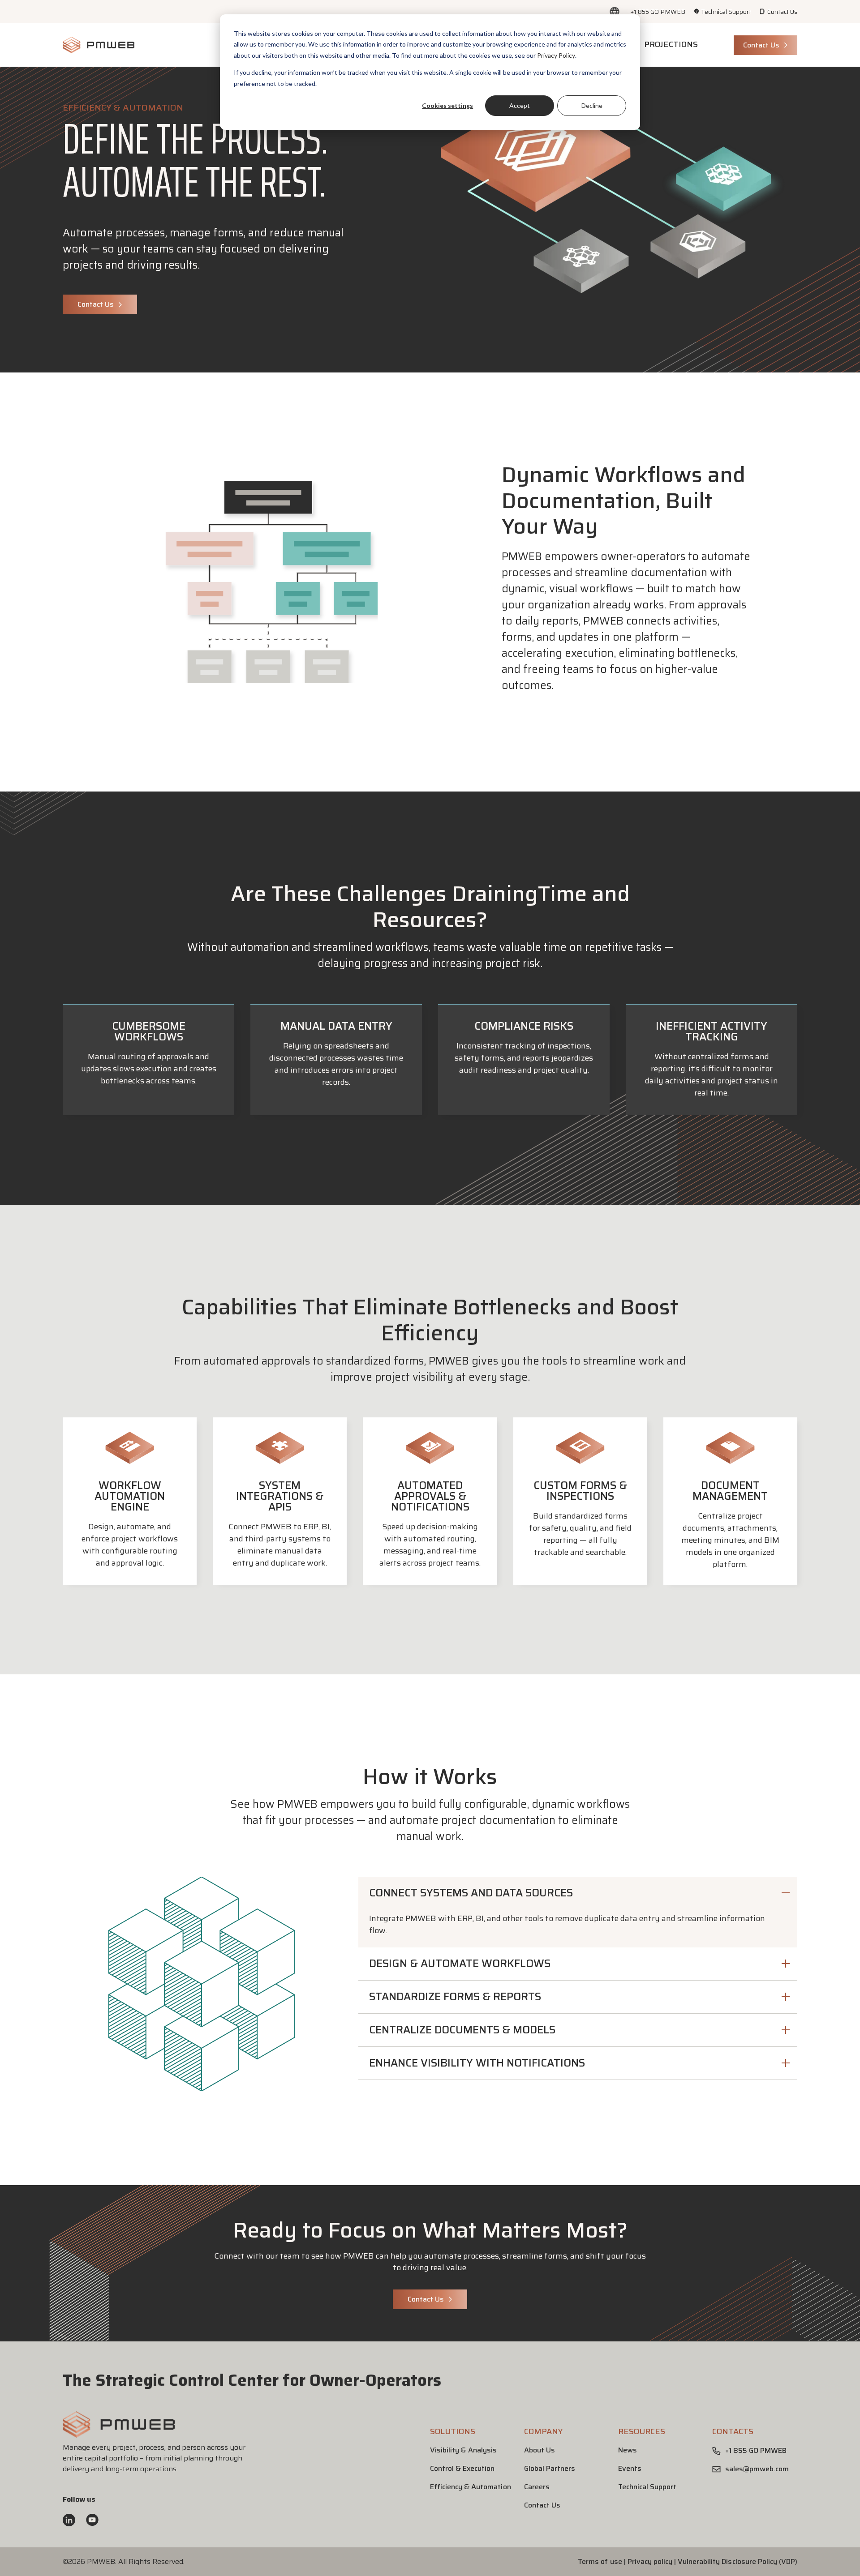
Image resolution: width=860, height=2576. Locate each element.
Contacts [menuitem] (733, 2431)
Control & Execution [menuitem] (462, 2468)
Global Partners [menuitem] (550, 2468)
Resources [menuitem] (642, 2431)
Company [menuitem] (543, 2431)
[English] (615, 12)
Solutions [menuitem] (453, 2431)
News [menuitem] (628, 2450)
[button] (578, 1897)
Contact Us (761, 45)
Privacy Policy (556, 55)
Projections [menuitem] (671, 44)
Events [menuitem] (630, 2468)
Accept (520, 105)
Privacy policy (650, 2561)
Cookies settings (447, 105)
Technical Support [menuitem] (726, 12)
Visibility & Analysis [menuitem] (464, 2450)
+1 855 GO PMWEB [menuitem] (658, 12)
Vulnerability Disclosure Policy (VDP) (737, 2561)
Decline (592, 105)
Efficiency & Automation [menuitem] (471, 2487)
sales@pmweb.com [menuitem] (757, 2469)
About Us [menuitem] (540, 2450)
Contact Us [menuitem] (782, 12)
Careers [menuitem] (537, 2487)
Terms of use (600, 2561)
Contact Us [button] (96, 304)
